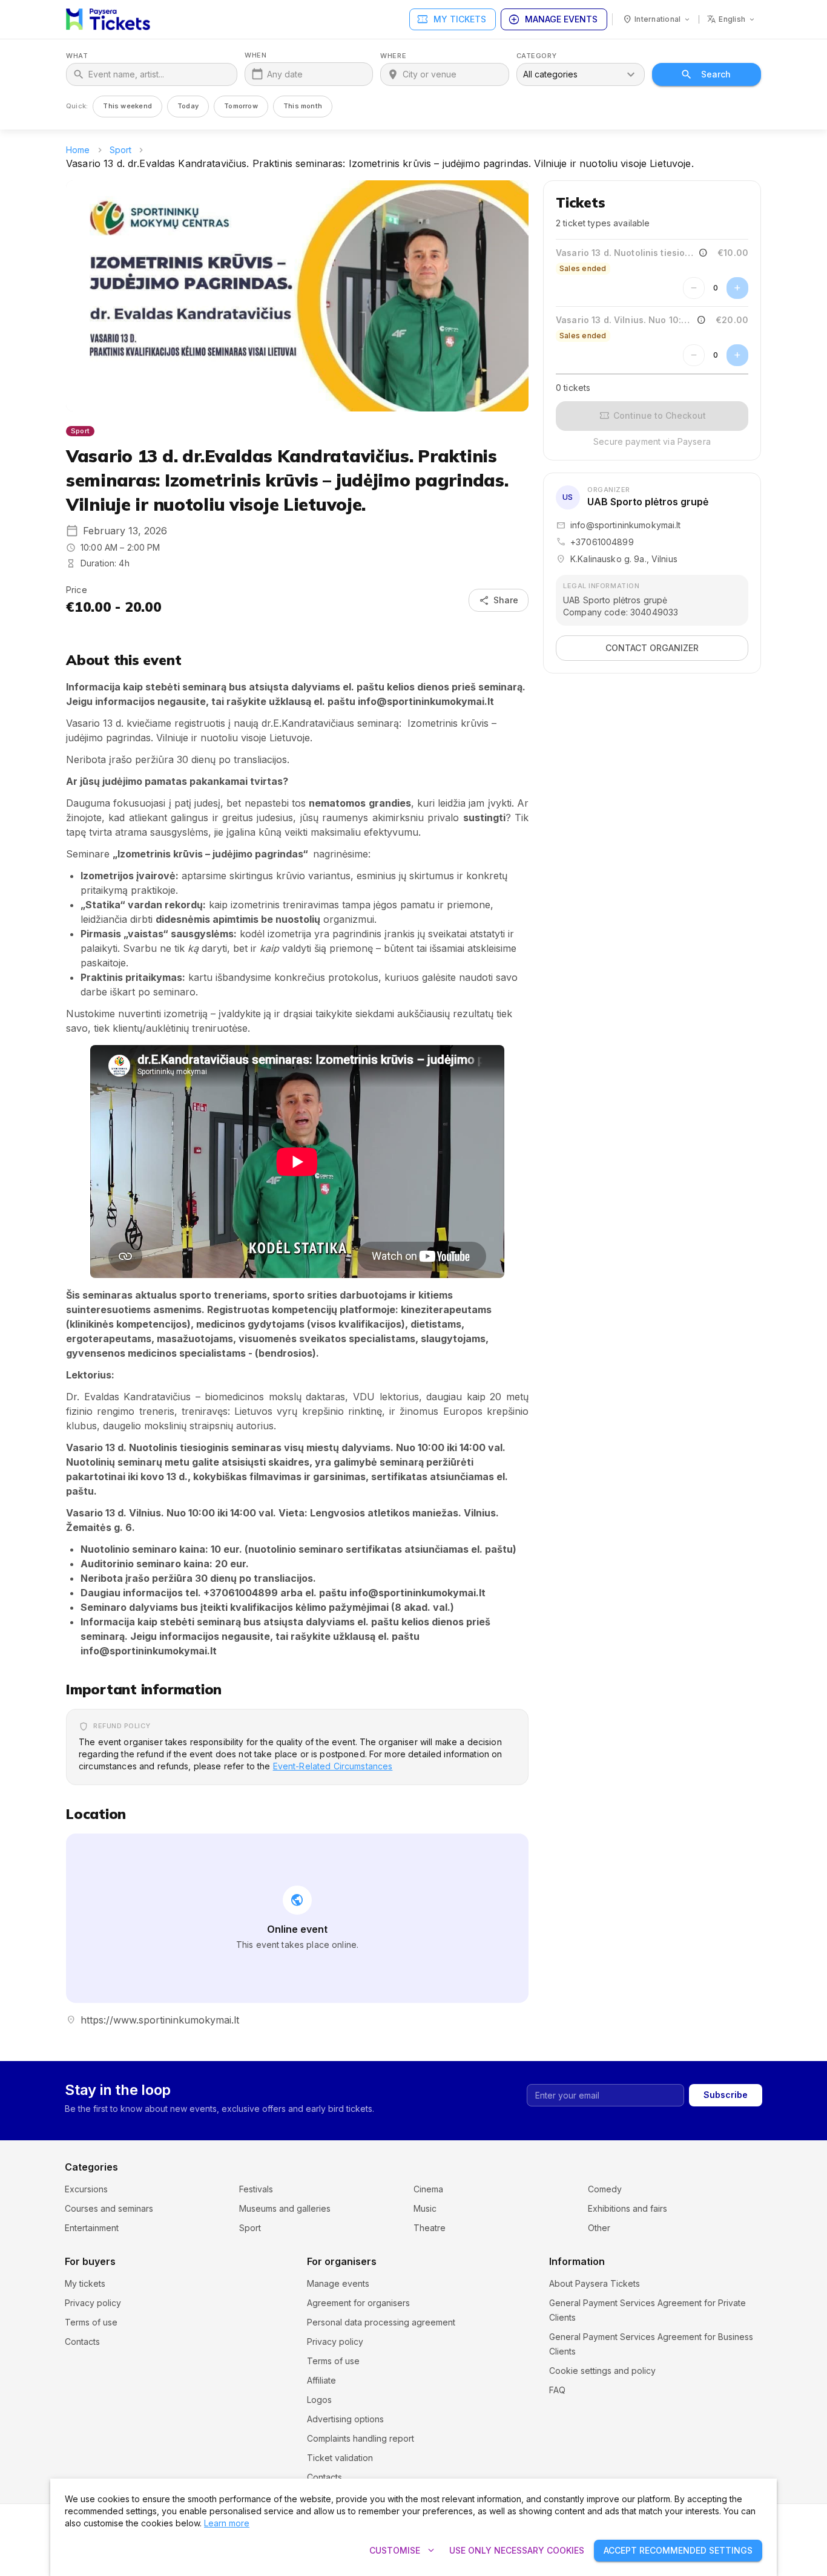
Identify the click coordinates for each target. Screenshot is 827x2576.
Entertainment (92, 2228)
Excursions (86, 2189)
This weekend (127, 106)
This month (303, 106)
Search (716, 74)
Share (499, 600)
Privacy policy (93, 2303)
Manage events (553, 19)
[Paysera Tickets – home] (108, 19)
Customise (403, 2551)
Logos (319, 2400)
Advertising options (345, 2419)
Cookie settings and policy (602, 2371)
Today (188, 106)
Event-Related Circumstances (333, 1766)
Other (599, 2228)
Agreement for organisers (358, 2303)
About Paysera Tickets (595, 2283)
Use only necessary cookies (517, 2550)
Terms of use (91, 2322)
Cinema (428, 2189)
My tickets (451, 19)
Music (425, 2208)
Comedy (605, 2189)
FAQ (557, 2390)
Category (536, 56)
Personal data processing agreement (381, 2322)
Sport (121, 150)
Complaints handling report (361, 2438)
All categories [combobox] (550, 74)
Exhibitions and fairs (628, 2208)
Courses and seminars (109, 2208)
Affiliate (321, 2380)
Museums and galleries (285, 2208)
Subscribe (726, 2095)
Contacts (82, 2342)
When (255, 55)
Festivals (256, 2189)
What (77, 56)
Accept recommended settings (678, 2550)
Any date (285, 74)
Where (393, 56)
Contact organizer (652, 648)
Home (78, 150)
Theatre (430, 2228)
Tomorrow (241, 106)
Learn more (227, 2523)
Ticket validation (340, 2458)
